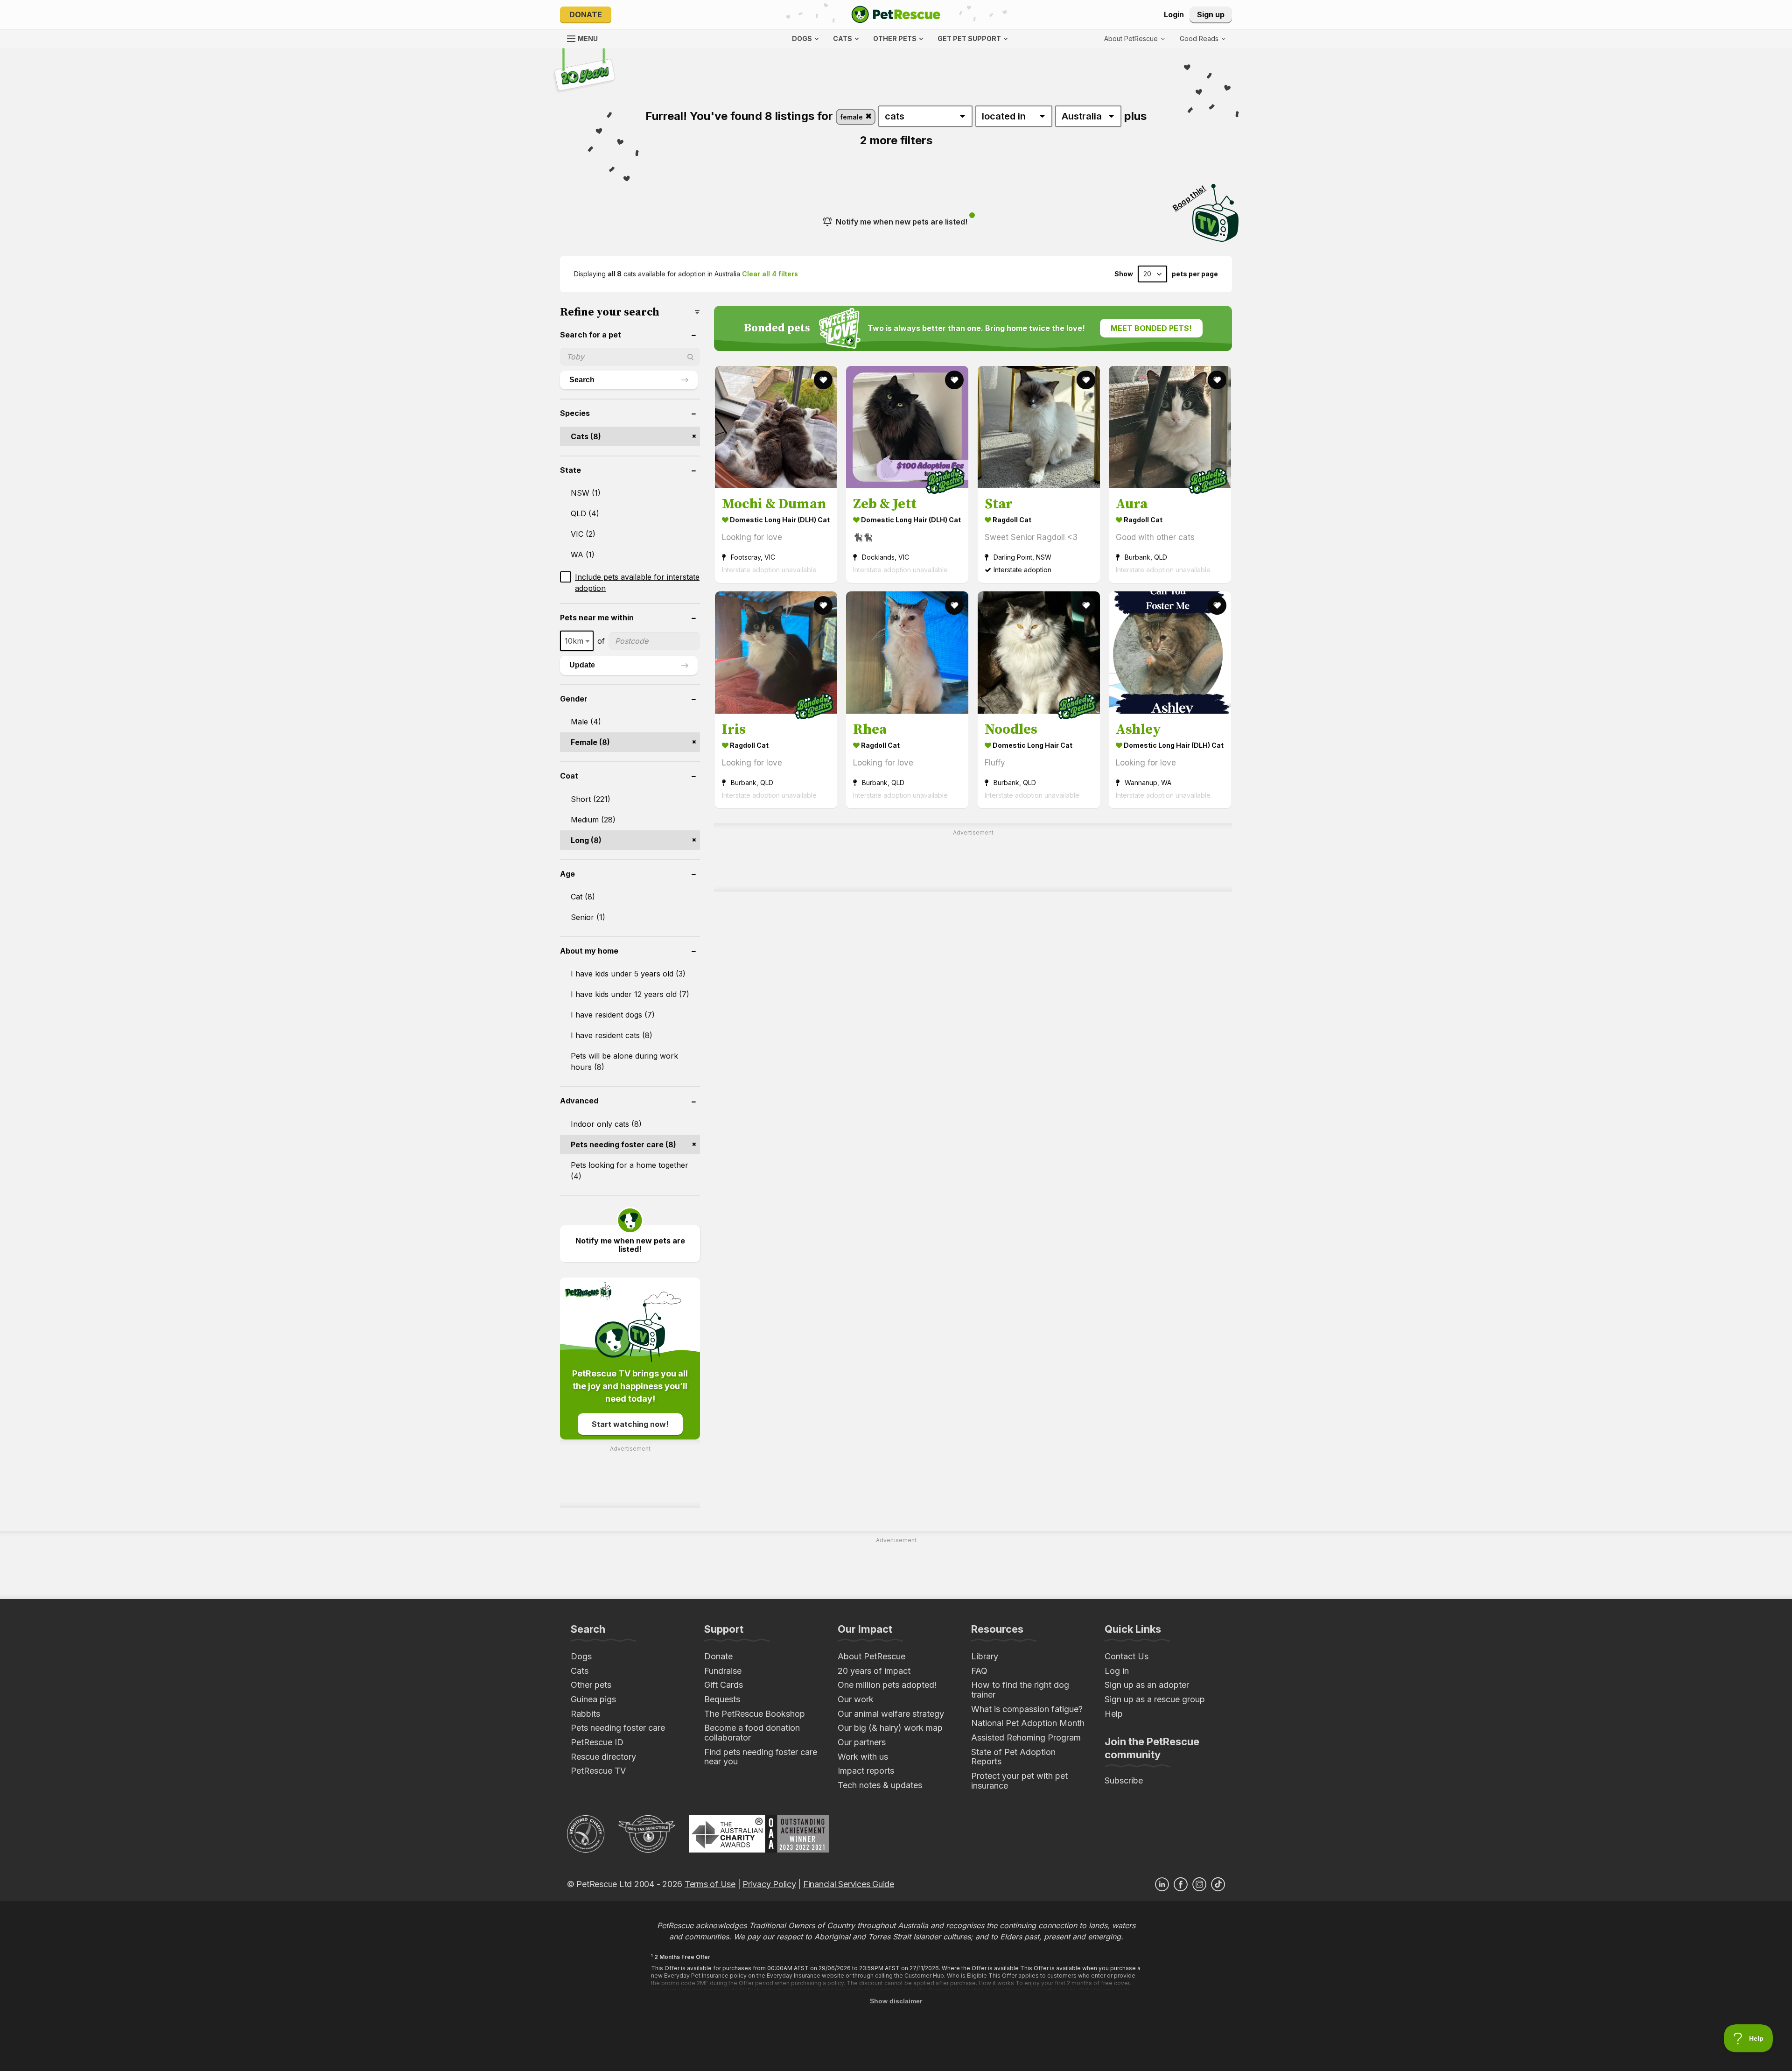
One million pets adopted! (887, 1685)
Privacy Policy (769, 1884)
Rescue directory (603, 1757)
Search (582, 380)
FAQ (979, 1671)
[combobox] (577, 641)
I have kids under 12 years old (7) (630, 994)
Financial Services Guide (849, 1884)
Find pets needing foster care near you (761, 1757)
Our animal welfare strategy (891, 1714)
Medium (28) (593, 820)
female (852, 117)
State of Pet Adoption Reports (1013, 1757)
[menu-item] (1203, 39)
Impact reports (866, 1771)
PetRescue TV (598, 1771)
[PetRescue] (896, 14)
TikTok (1218, 1884)
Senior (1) (588, 917)
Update (582, 665)
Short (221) (591, 799)
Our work (856, 1699)
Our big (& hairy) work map (890, 1728)
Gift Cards (724, 1685)
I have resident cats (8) (612, 1035)
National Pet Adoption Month (1028, 1723)
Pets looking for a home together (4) (630, 1171)
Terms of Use (710, 1884)
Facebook (1181, 1884)
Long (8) (586, 840)
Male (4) (586, 722)
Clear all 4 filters (770, 274)
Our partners (862, 1742)
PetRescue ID (597, 1742)
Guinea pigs (593, 1699)
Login (1174, 14)
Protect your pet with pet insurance (1019, 1781)
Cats (580, 1671)
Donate (586, 14)
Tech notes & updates (880, 1785)
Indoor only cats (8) (606, 1124)
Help (1114, 1714)
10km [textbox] (574, 641)
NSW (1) (586, 493)
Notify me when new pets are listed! (902, 222)
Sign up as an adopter (1147, 1685)
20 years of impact (874, 1671)
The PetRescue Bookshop (755, 1714)
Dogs (581, 1656)
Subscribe (1124, 1780)
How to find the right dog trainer (1020, 1690)
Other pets (591, 1685)
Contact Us (1127, 1656)
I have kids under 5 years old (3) (628, 974)
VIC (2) (583, 534)
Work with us (863, 1757)
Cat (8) (583, 897)
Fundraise (723, 1671)
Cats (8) (586, 436)
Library (985, 1656)
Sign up (1211, 14)
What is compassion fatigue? (1027, 1709)
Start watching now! (630, 1424)
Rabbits (585, 1714)
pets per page (1195, 274)
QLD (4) (585, 513)
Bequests (722, 1699)
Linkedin (1162, 1884)
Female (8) (590, 742)
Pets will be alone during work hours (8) (624, 1061)
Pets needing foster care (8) (623, 1144)
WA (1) (583, 555)
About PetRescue (871, 1656)
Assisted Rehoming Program (1026, 1738)
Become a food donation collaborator (752, 1733)
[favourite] (823, 380)
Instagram (1199, 1884)
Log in (1117, 1671)
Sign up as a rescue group (1155, 1699)
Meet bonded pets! (1151, 328)
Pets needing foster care (618, 1728)
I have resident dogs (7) (613, 1015)
